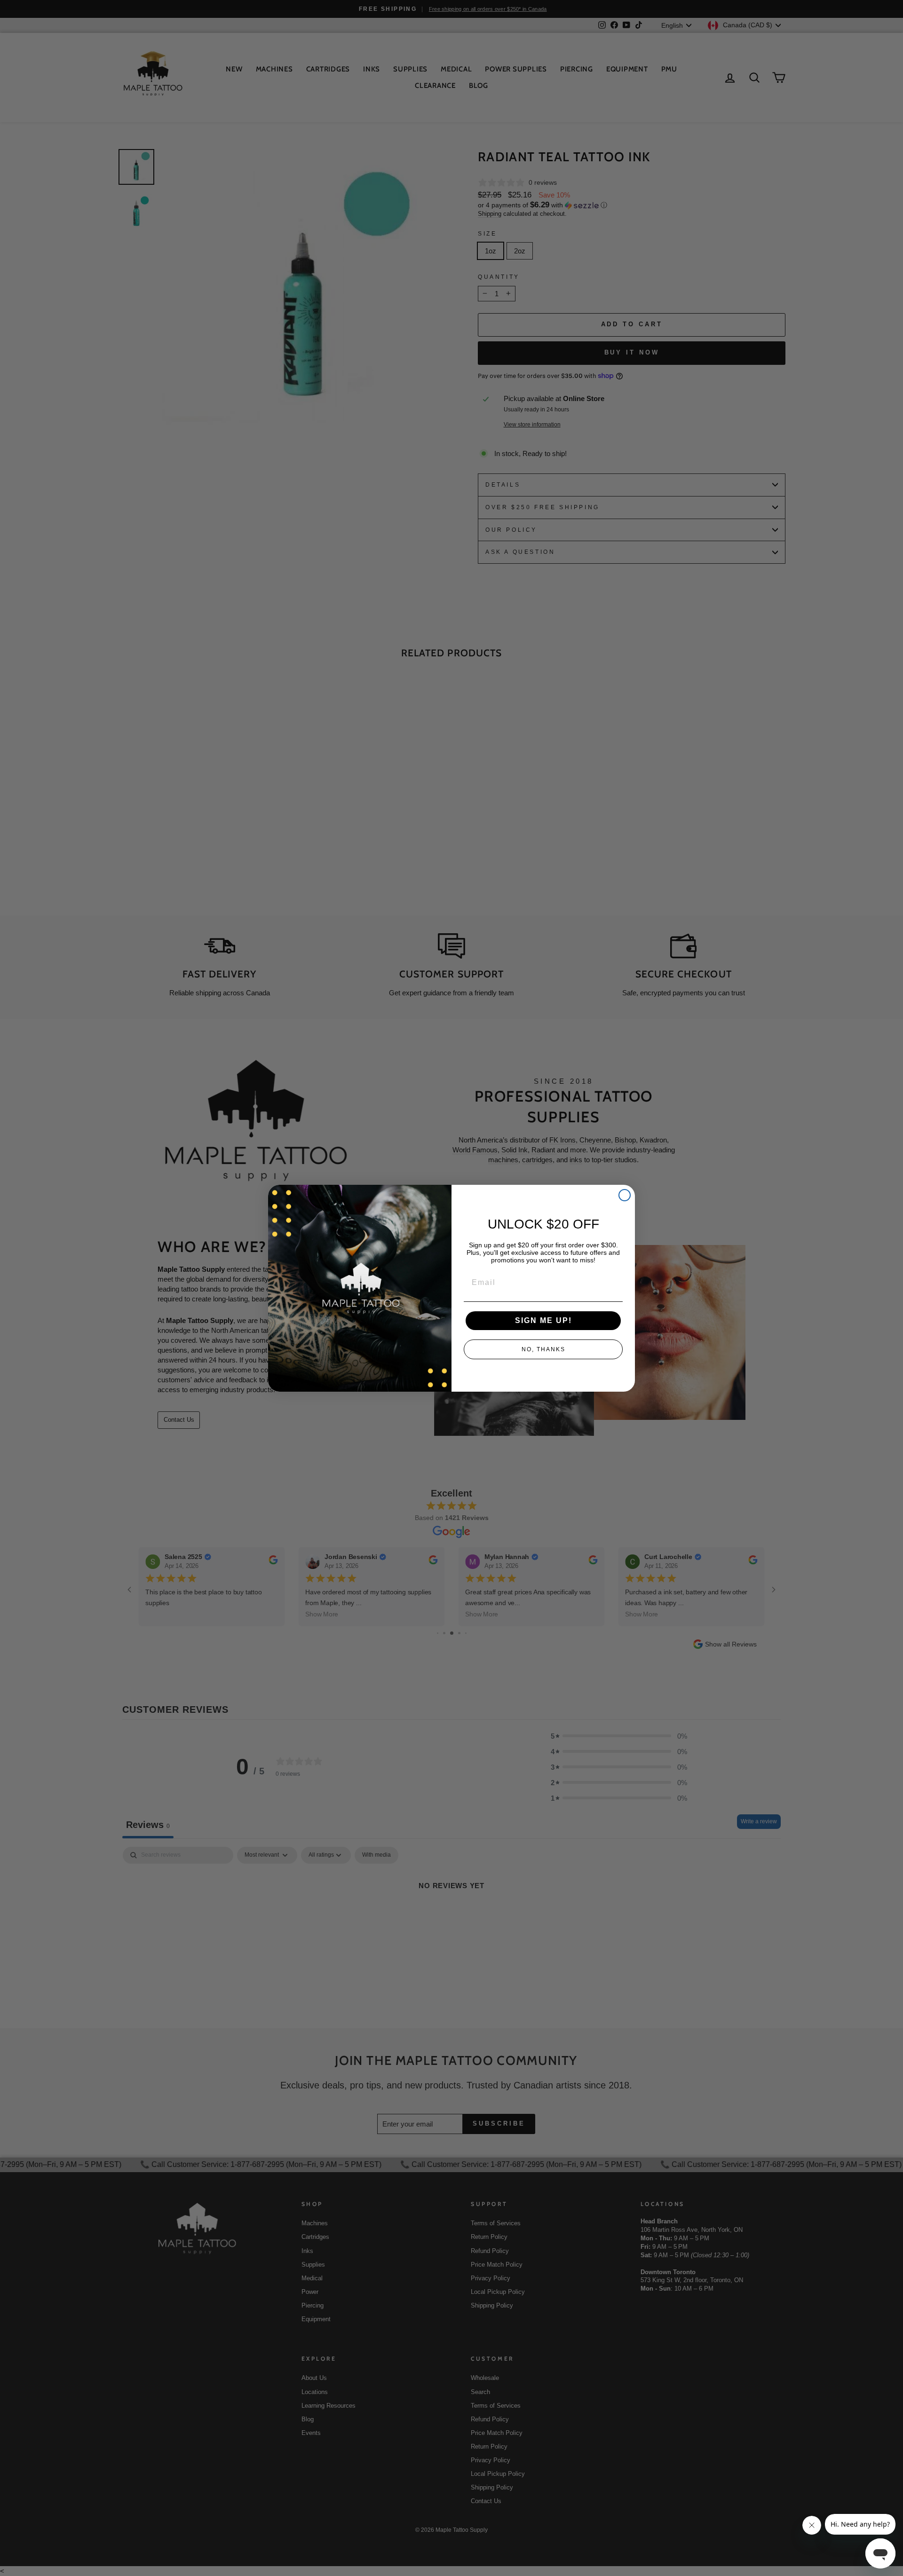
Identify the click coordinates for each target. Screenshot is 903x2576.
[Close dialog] (625, 1195)
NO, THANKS (543, 1349)
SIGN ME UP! (543, 1320)
